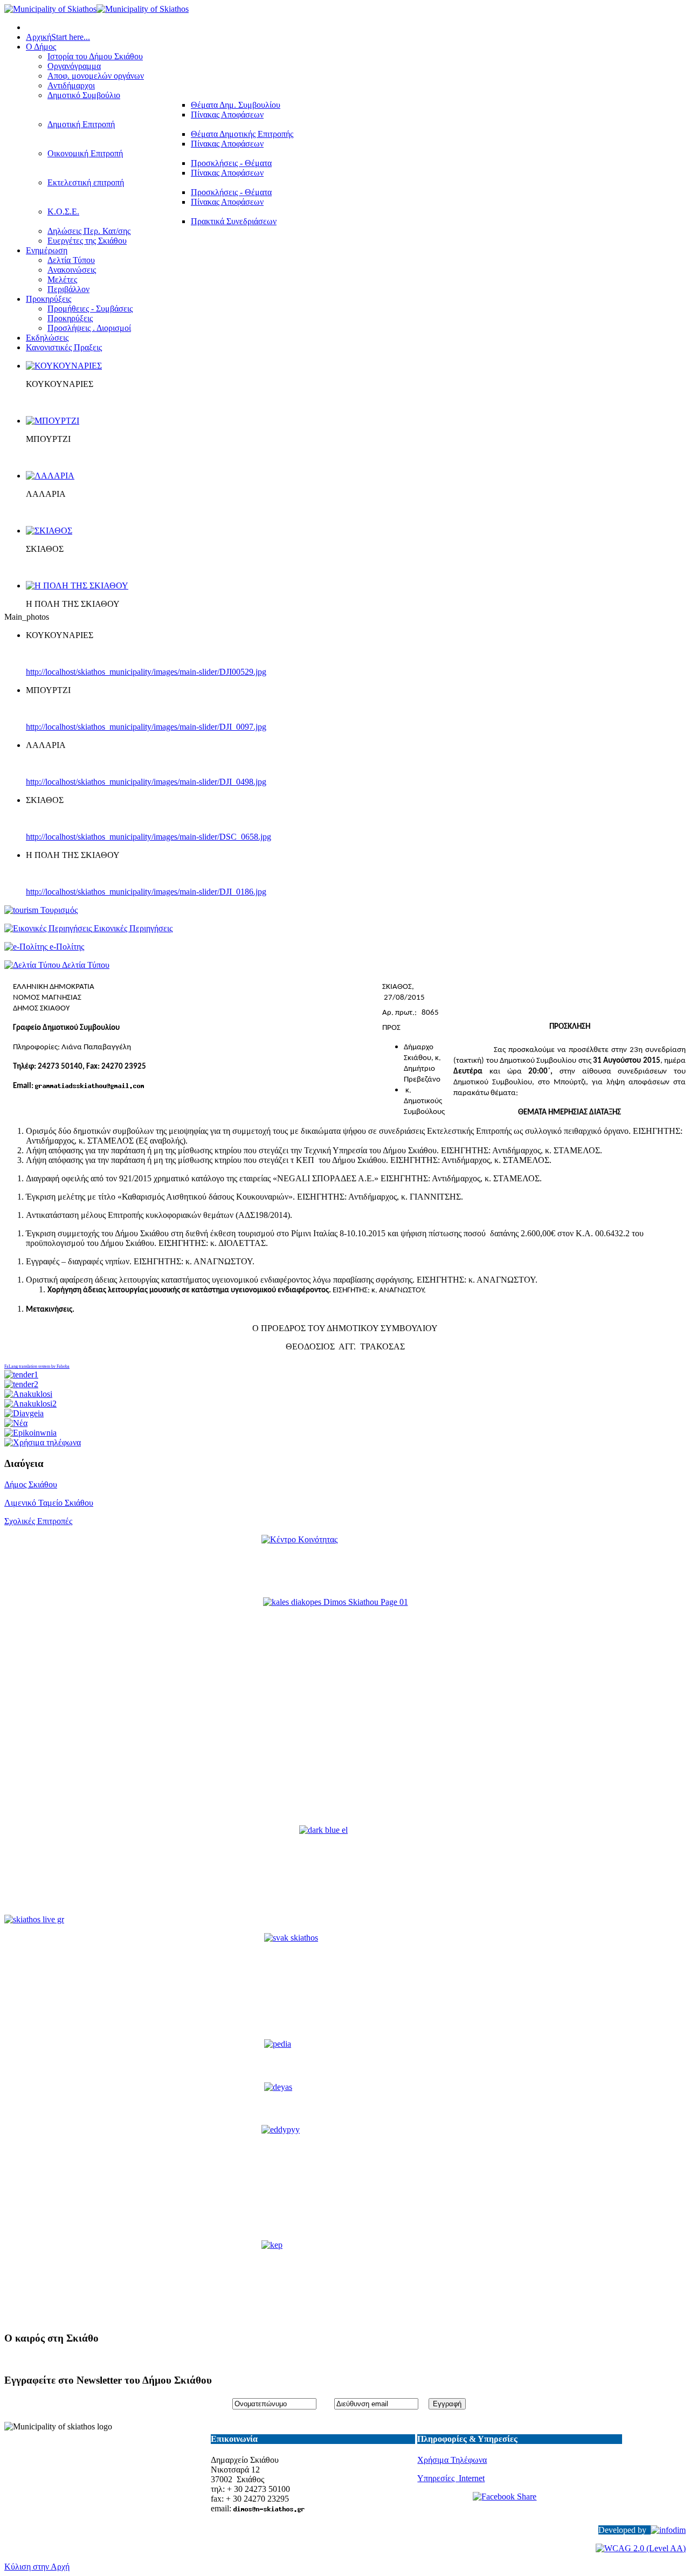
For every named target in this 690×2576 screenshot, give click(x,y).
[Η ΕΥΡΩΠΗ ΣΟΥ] (345, 1871)
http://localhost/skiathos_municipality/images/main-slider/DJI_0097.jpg (146, 727)
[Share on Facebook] (519, 2504)
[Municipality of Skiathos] (96, 9)
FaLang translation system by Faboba (37, 1366)
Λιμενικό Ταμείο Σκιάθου (49, 1503)
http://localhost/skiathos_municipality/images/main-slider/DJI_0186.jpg (146, 892)
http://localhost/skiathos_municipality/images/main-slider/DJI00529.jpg (146, 672)
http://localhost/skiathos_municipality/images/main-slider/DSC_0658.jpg (149, 837)
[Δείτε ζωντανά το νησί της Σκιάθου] (34, 1919)
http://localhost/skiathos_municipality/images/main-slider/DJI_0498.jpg (146, 782)
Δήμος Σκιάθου (31, 1484)
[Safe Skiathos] (345, 1712)
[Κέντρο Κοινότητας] (345, 1562)
